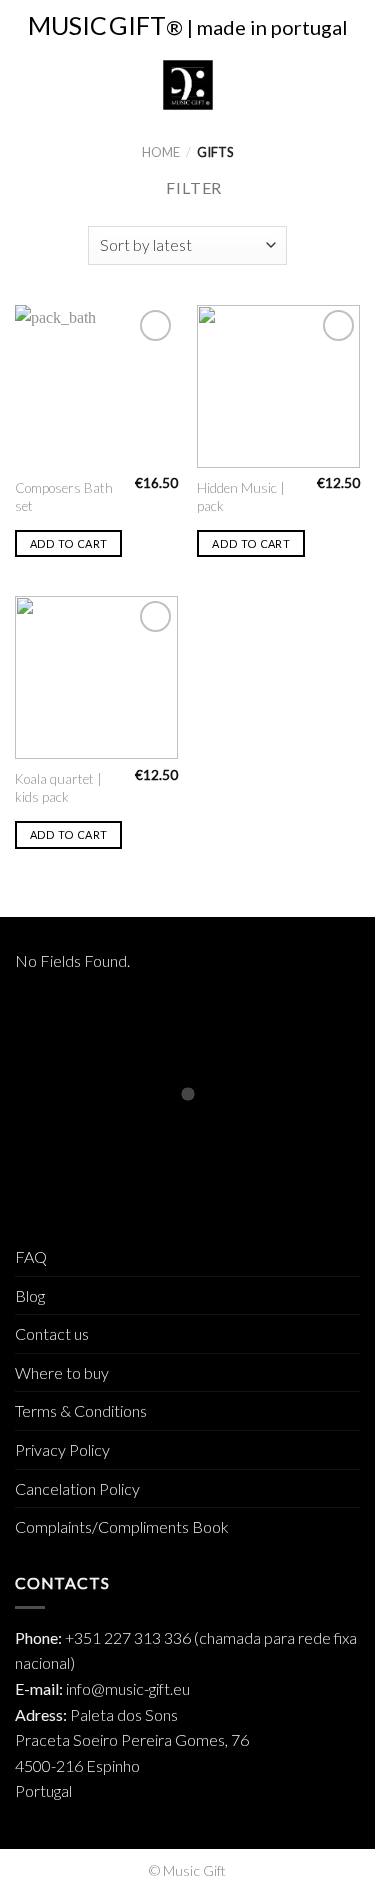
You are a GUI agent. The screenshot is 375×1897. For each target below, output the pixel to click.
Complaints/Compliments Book (122, 1526)
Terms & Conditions (81, 1410)
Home (161, 152)
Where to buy (62, 1372)
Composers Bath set (64, 497)
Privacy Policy (62, 1449)
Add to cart (69, 543)
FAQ (31, 1256)
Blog (30, 1295)
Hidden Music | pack (241, 497)
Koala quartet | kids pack (58, 788)
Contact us (52, 1333)
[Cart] (350, 85)
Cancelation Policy (77, 1488)
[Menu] (27, 84)
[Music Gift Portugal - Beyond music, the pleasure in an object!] (187, 85)
